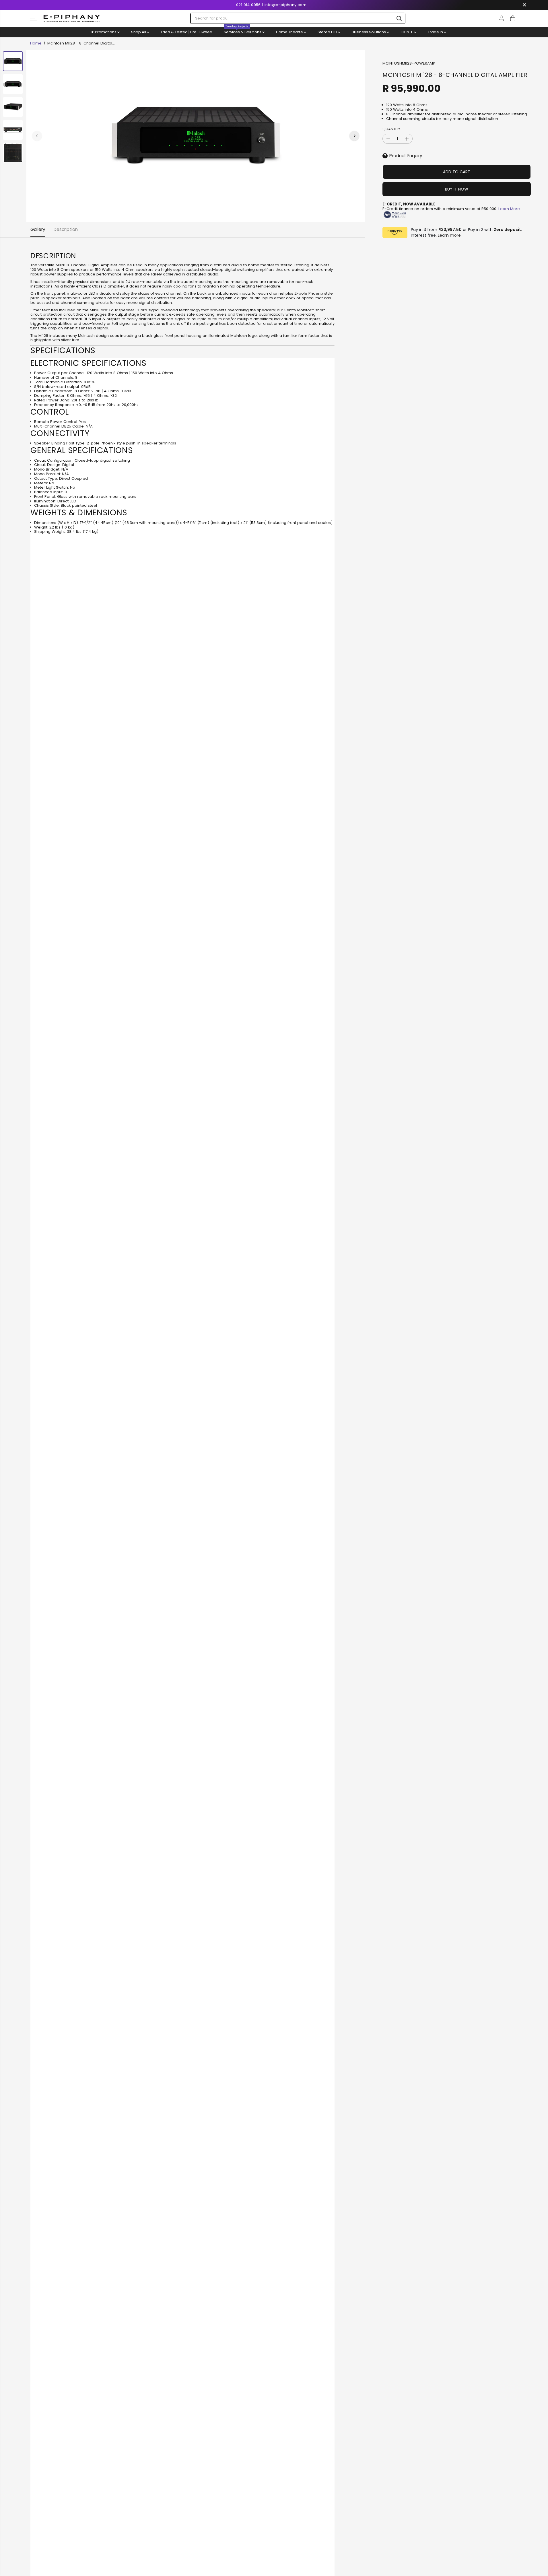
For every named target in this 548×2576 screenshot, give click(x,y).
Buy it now (457, 189)
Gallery (38, 229)
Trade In (436, 32)
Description (66, 229)
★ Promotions (104, 32)
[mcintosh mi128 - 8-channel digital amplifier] (196, 136)
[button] (34, 18)
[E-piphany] (72, 18)
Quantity (391, 129)
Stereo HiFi (328, 32)
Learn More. (510, 209)
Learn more (449, 235)
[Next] (354, 136)
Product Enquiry (406, 156)
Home (36, 43)
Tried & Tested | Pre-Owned (186, 32)
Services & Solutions (243, 31)
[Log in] (501, 18)
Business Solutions (369, 32)
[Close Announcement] (524, 5)
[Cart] (513, 18)
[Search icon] (399, 18)
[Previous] (37, 136)
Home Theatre (290, 32)
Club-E (407, 32)
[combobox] (298, 18)
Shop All (139, 32)
